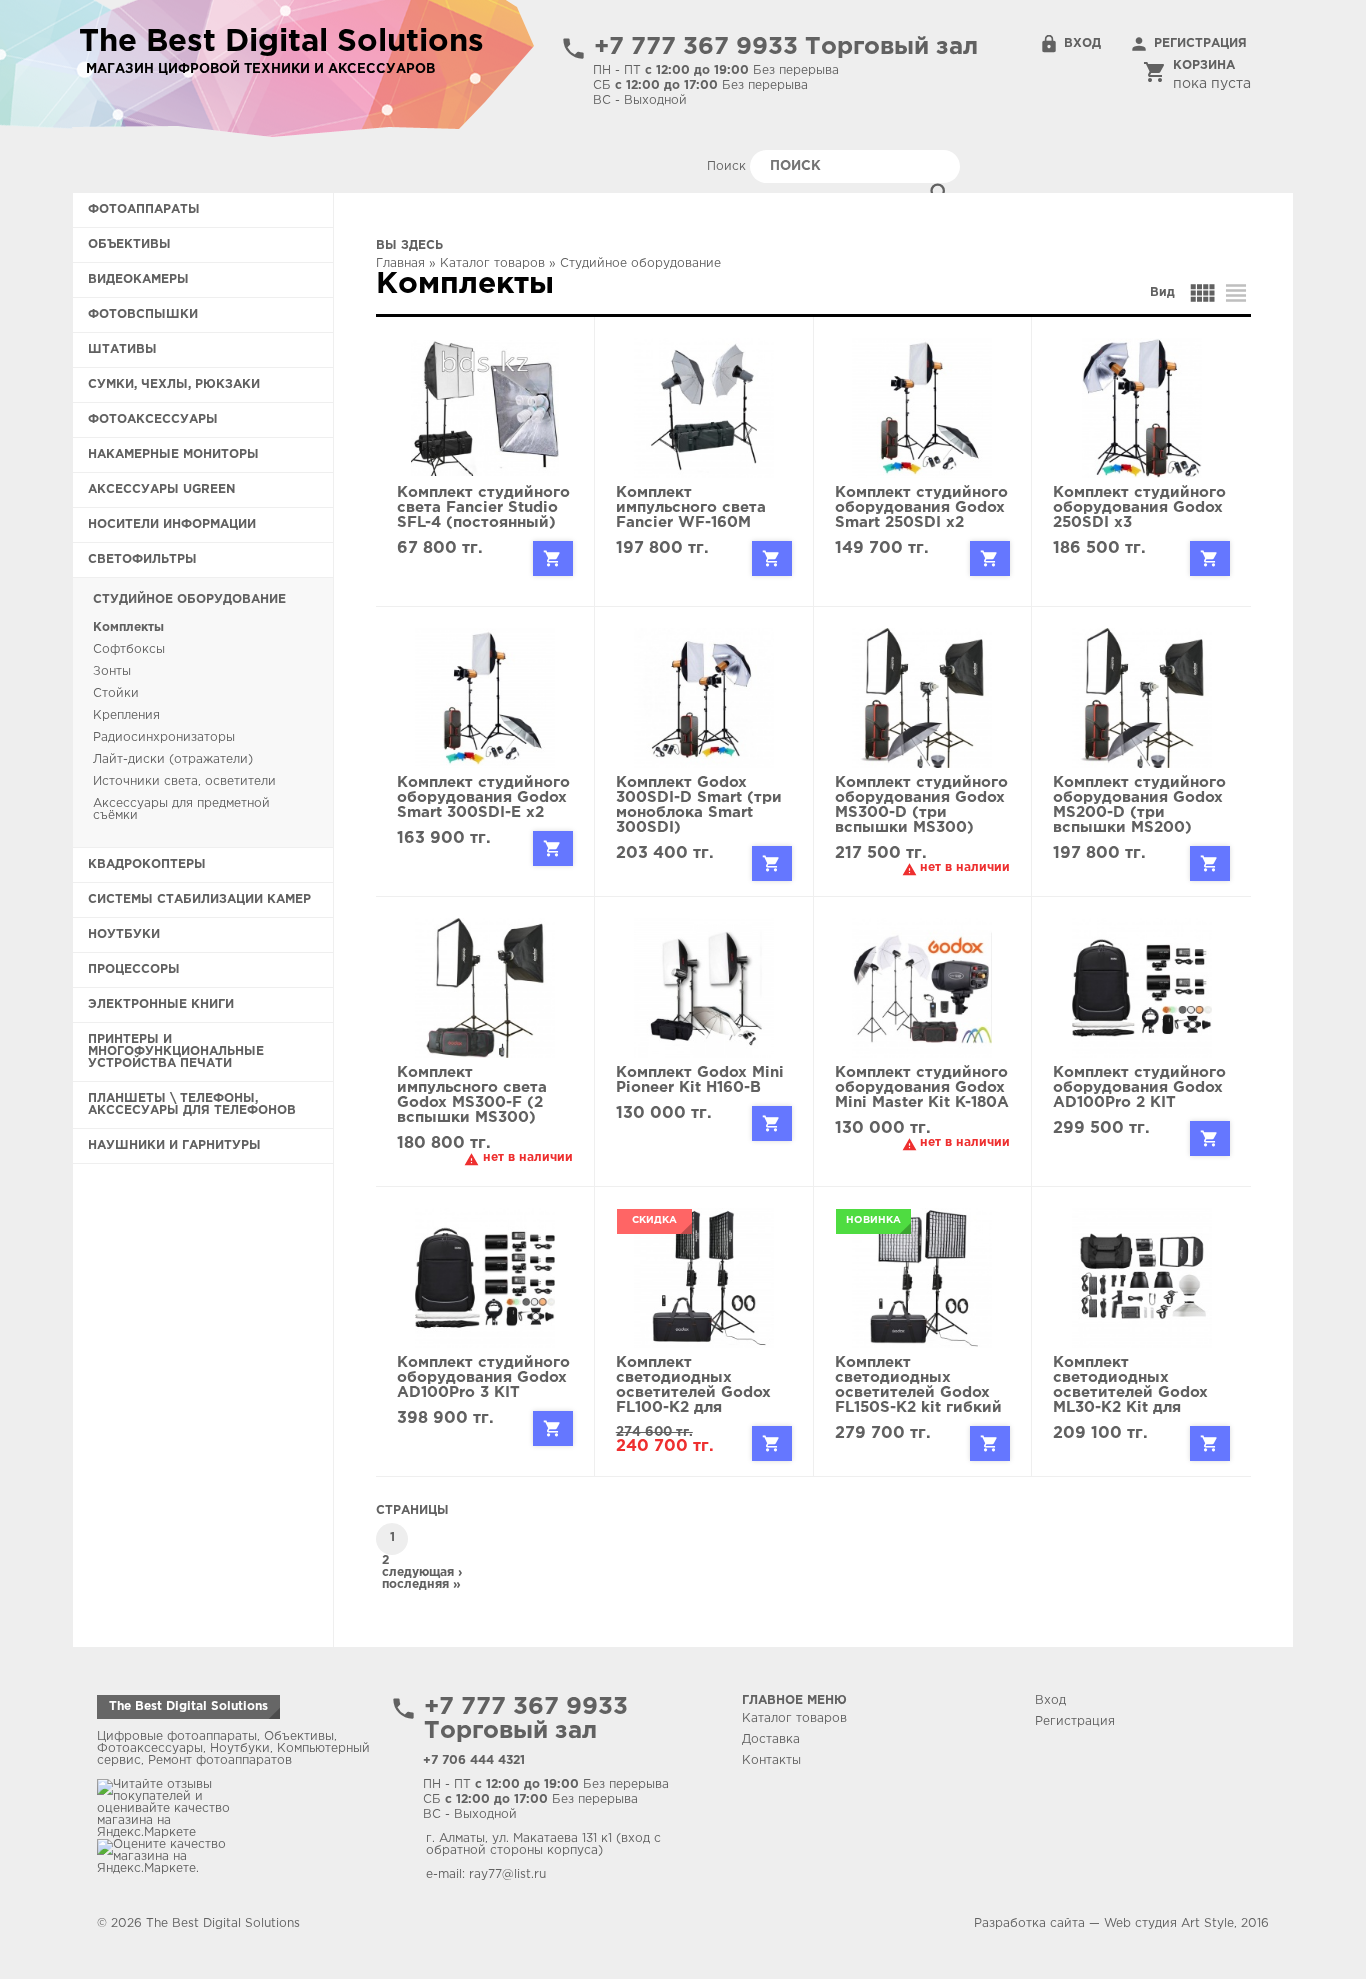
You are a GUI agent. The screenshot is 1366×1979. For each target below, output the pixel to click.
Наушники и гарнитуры (174, 1145)
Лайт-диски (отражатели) (173, 759)
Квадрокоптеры (147, 864)
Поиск (728, 166)
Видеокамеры (138, 279)
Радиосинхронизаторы (164, 737)
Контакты (771, 1760)
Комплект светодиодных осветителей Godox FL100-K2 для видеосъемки (693, 1392)
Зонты (112, 671)
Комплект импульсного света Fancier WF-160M (691, 507)
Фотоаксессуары (153, 419)
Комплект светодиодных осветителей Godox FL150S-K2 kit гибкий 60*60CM (918, 1392)
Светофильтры (142, 559)
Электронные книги (161, 1004)
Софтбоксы (129, 649)
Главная (400, 263)
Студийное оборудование (189, 599)
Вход (1082, 43)
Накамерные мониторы (173, 454)
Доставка (771, 1739)
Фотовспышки (143, 314)
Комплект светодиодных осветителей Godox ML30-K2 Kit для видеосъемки (1130, 1392)
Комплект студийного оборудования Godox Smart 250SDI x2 (921, 507)
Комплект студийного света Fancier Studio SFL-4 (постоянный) (483, 507)
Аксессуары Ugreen (161, 489)
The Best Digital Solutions (188, 1706)
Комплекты (128, 627)
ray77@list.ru (507, 1874)
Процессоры (134, 969)
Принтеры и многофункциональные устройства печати (176, 1051)
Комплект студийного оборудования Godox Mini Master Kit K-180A (922, 1087)
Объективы (129, 244)
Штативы (122, 349)
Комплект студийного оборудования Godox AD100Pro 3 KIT (483, 1377)
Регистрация (1200, 43)
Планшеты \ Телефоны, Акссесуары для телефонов (192, 1104)
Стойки (116, 693)
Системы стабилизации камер (199, 899)
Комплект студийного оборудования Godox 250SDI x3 (1139, 507)
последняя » (421, 1584)
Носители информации (172, 524)
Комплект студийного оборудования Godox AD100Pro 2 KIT (1139, 1087)
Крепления (126, 715)
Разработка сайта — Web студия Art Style (1104, 1923)
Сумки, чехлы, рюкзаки (174, 384)
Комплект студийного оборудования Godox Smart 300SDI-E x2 (483, 797)
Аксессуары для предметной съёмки (181, 809)
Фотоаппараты (144, 209)
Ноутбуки (124, 934)
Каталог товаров (492, 263)
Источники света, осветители (184, 781)
